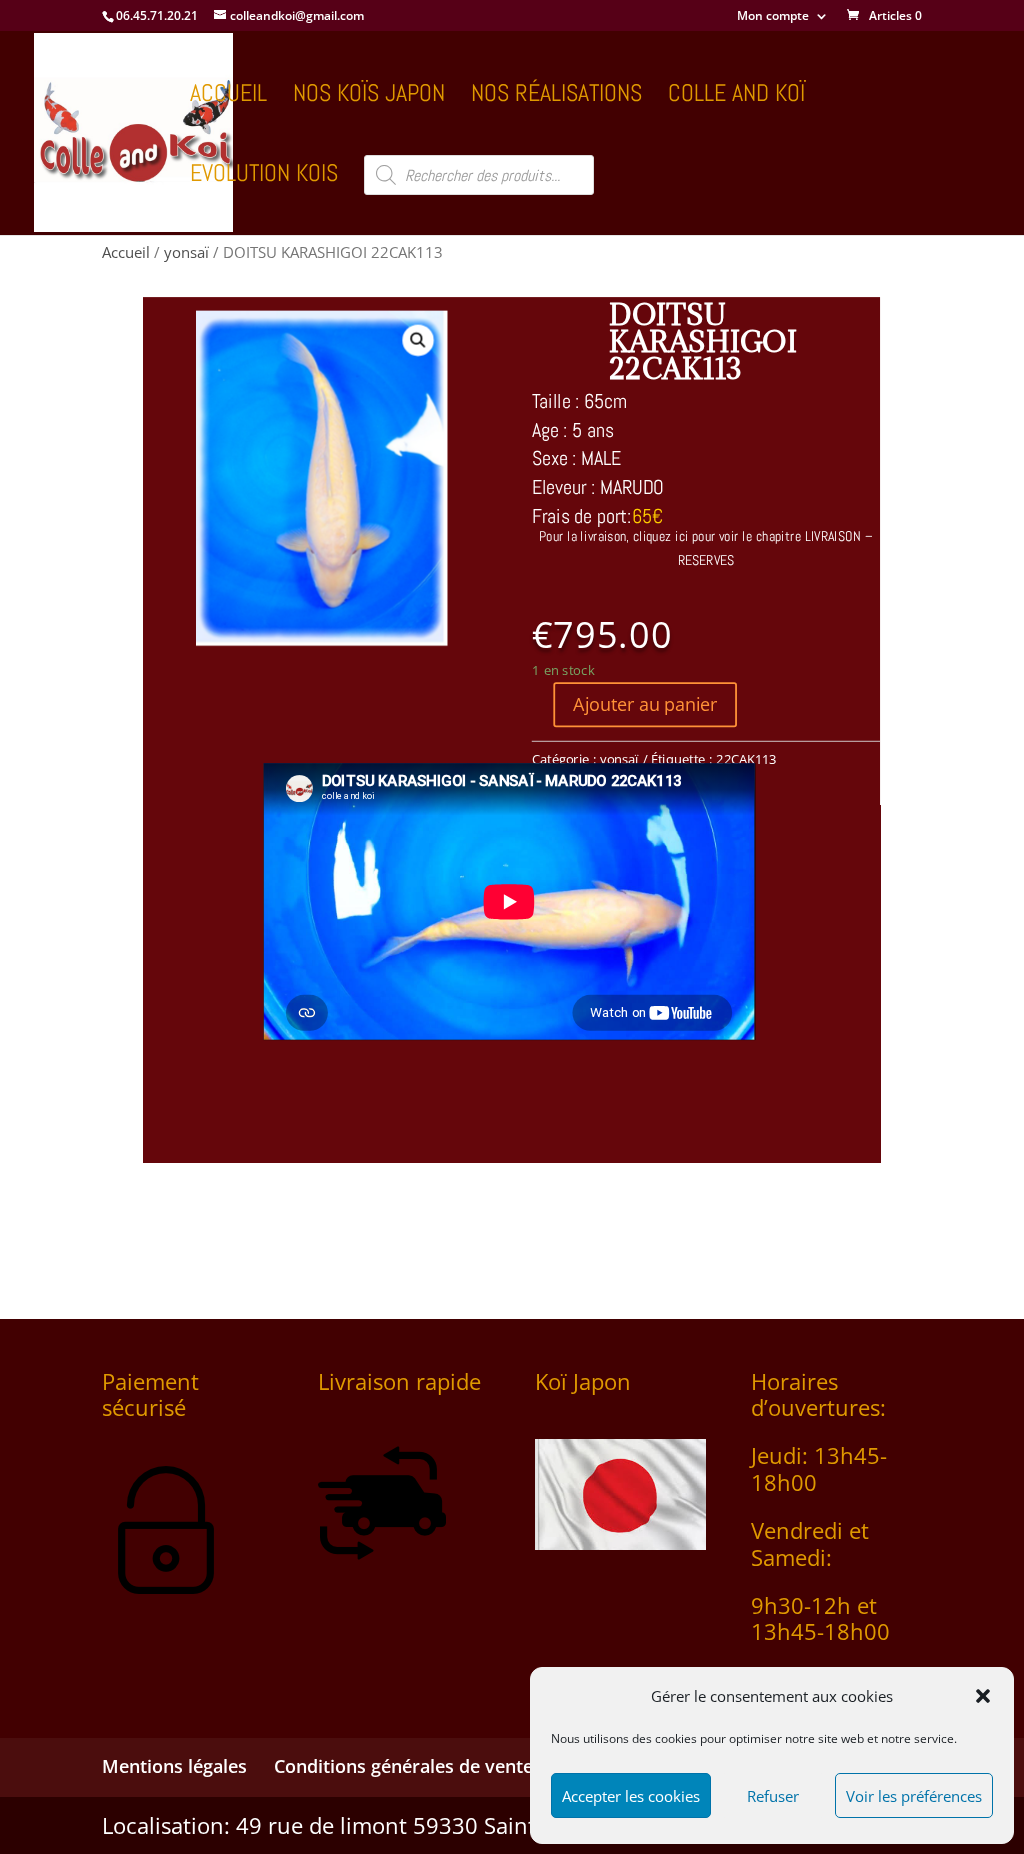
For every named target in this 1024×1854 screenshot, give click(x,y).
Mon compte (773, 17)
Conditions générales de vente (403, 1766)
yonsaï (186, 252)
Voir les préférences (914, 1796)
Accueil (228, 97)
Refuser (773, 1796)
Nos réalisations (556, 97)
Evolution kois (264, 177)
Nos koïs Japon (369, 97)
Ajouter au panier (646, 704)
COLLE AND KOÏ (736, 97)
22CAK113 (747, 758)
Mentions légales (174, 1766)
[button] (983, 1696)
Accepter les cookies (631, 1796)
